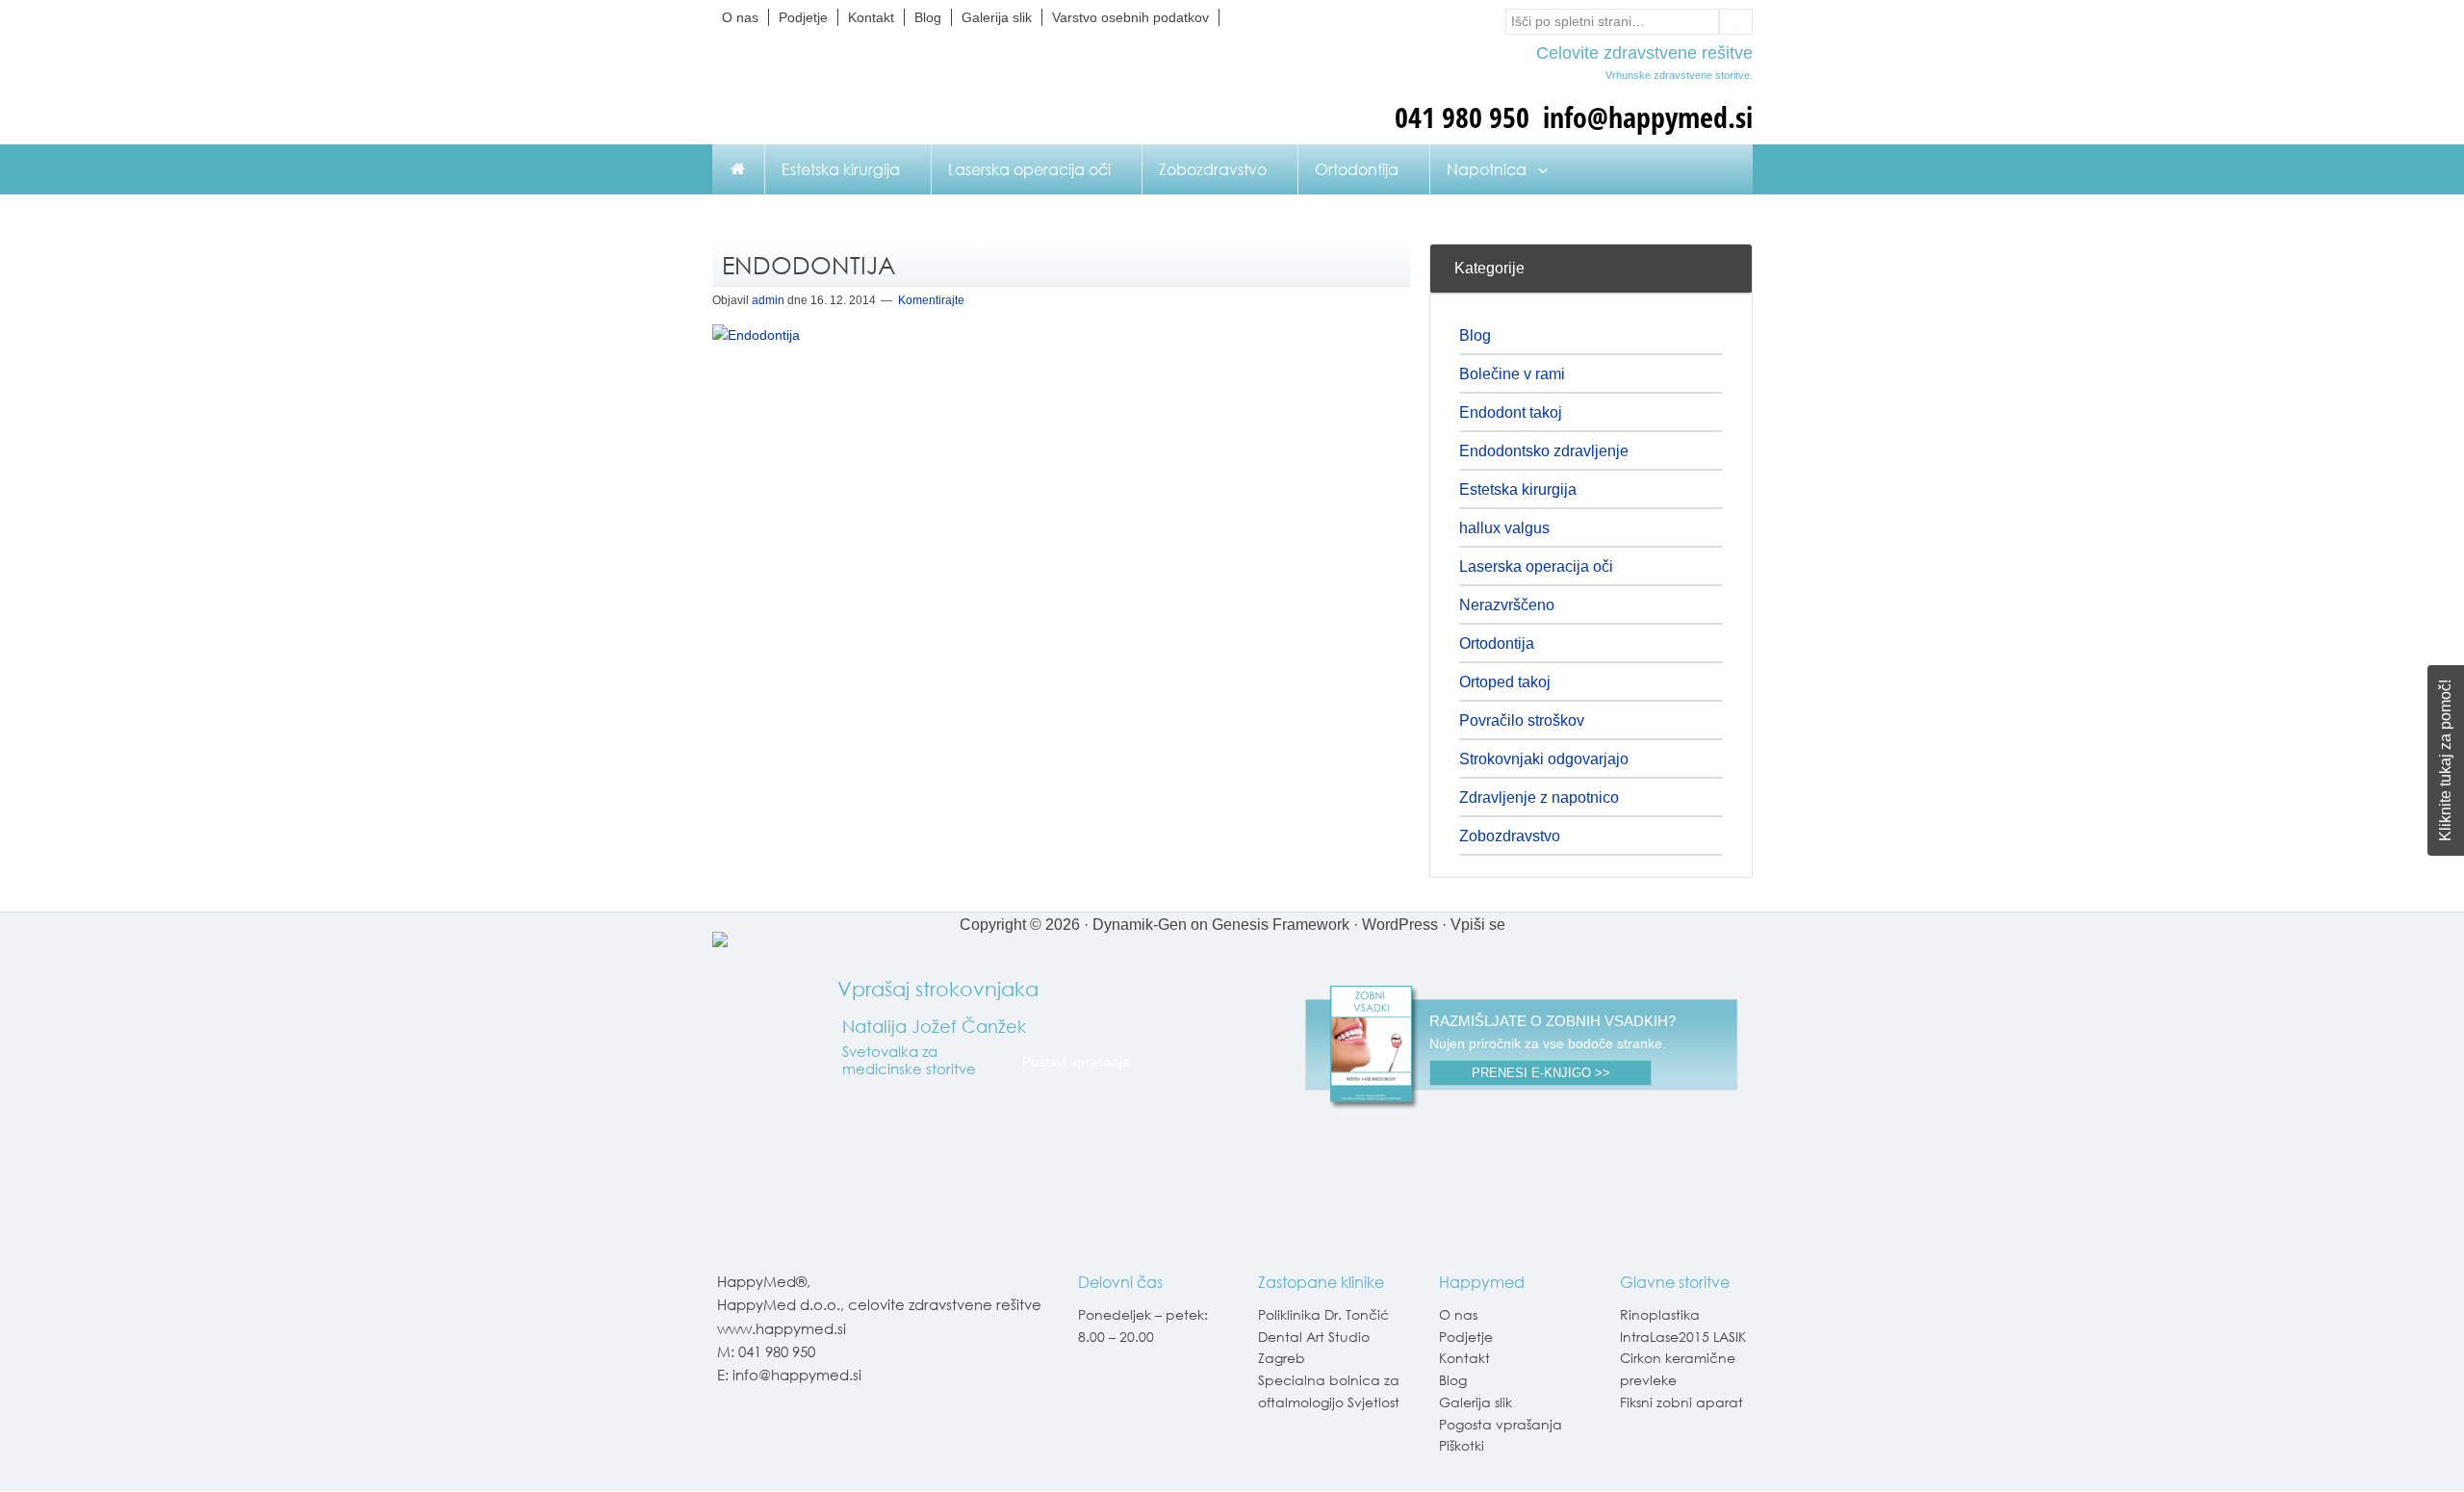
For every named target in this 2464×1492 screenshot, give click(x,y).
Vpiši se (1478, 925)
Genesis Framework (1281, 925)
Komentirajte (931, 300)
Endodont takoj (1511, 412)
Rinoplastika (1660, 1314)
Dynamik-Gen (1140, 925)
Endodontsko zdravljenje (1544, 451)
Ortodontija (1497, 643)
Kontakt (1464, 1358)
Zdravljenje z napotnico (1539, 797)
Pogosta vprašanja (1501, 1424)
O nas (1458, 1314)
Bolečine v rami (1512, 374)
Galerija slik (1476, 1402)
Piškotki (1462, 1445)
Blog (1475, 335)
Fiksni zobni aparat (1681, 1402)
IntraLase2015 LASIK (1683, 1337)
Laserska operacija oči (1536, 566)
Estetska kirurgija (1518, 489)
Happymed (905, 88)
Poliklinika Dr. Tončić (1323, 1314)
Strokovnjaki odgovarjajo (1544, 759)
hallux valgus (1504, 528)
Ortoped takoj (1505, 682)
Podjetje (1466, 1337)
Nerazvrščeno (1507, 605)
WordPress (1400, 925)
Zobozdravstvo (1510, 836)
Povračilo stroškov (1522, 720)
